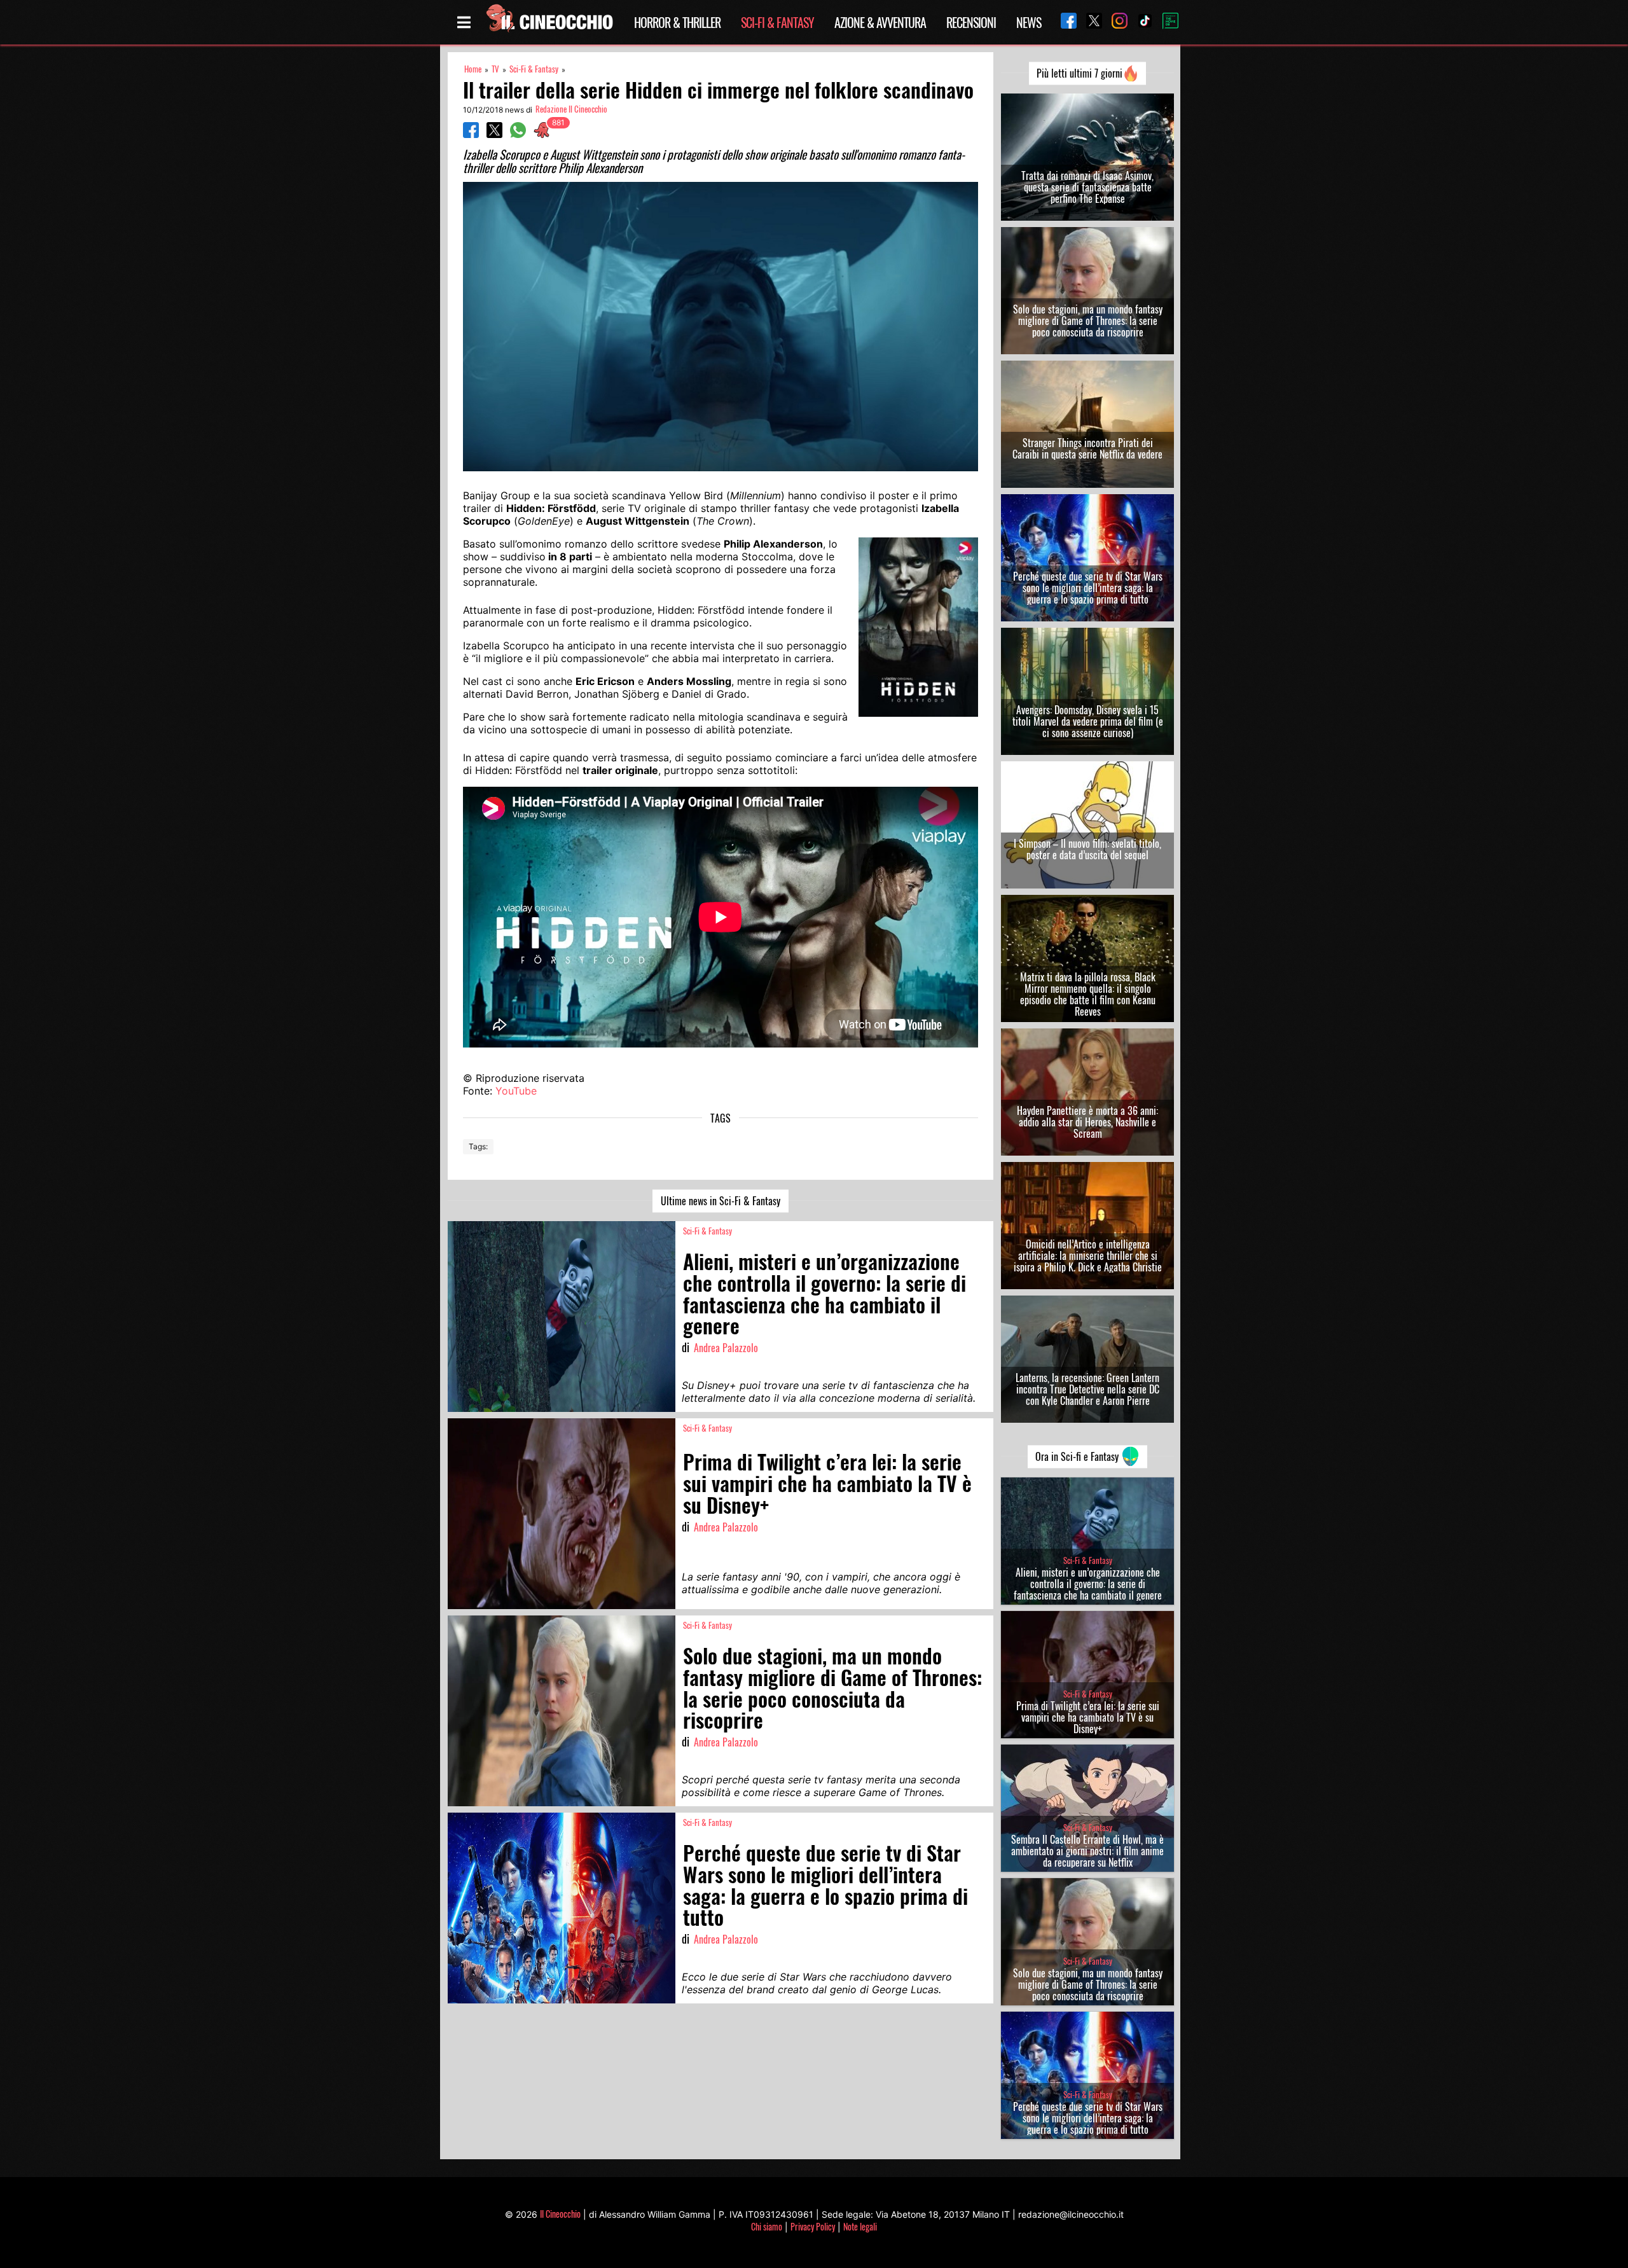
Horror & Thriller (677, 22)
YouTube (516, 1091)
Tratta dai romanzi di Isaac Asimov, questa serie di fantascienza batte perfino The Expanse (1087, 187)
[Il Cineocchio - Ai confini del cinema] (549, 22)
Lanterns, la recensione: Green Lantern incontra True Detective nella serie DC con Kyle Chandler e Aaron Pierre (1087, 1389)
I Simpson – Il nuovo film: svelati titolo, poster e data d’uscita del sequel (1087, 849)
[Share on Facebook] (471, 134)
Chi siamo (767, 2226)
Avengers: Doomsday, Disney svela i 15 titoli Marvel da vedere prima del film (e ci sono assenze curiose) (1088, 721)
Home (473, 69)
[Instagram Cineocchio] (1115, 22)
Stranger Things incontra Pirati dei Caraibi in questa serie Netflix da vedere (1087, 448)
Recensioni (971, 22)
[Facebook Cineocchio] (1064, 22)
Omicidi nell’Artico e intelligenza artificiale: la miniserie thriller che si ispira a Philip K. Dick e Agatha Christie (1088, 1255)
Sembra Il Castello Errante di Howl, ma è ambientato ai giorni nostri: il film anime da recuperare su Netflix (1087, 1851)
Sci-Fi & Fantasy (777, 22)
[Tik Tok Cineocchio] (1140, 22)
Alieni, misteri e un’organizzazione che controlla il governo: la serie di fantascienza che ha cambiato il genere (1088, 1584)
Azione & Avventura (880, 22)
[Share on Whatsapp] (518, 134)
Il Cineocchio (560, 2214)
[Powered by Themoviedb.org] (1166, 22)
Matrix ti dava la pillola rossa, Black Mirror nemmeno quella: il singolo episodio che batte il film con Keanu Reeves (1088, 994)
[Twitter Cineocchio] (1089, 22)
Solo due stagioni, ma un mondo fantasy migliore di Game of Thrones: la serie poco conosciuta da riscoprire (1088, 321)
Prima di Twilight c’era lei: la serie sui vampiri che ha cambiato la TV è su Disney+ (1088, 1717)
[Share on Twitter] (494, 134)
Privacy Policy (813, 2226)
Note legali (860, 2226)
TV (495, 69)
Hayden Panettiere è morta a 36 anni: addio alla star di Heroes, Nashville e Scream (1087, 1122)
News (1029, 22)
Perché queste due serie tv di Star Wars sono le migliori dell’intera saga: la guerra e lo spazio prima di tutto (1088, 588)
